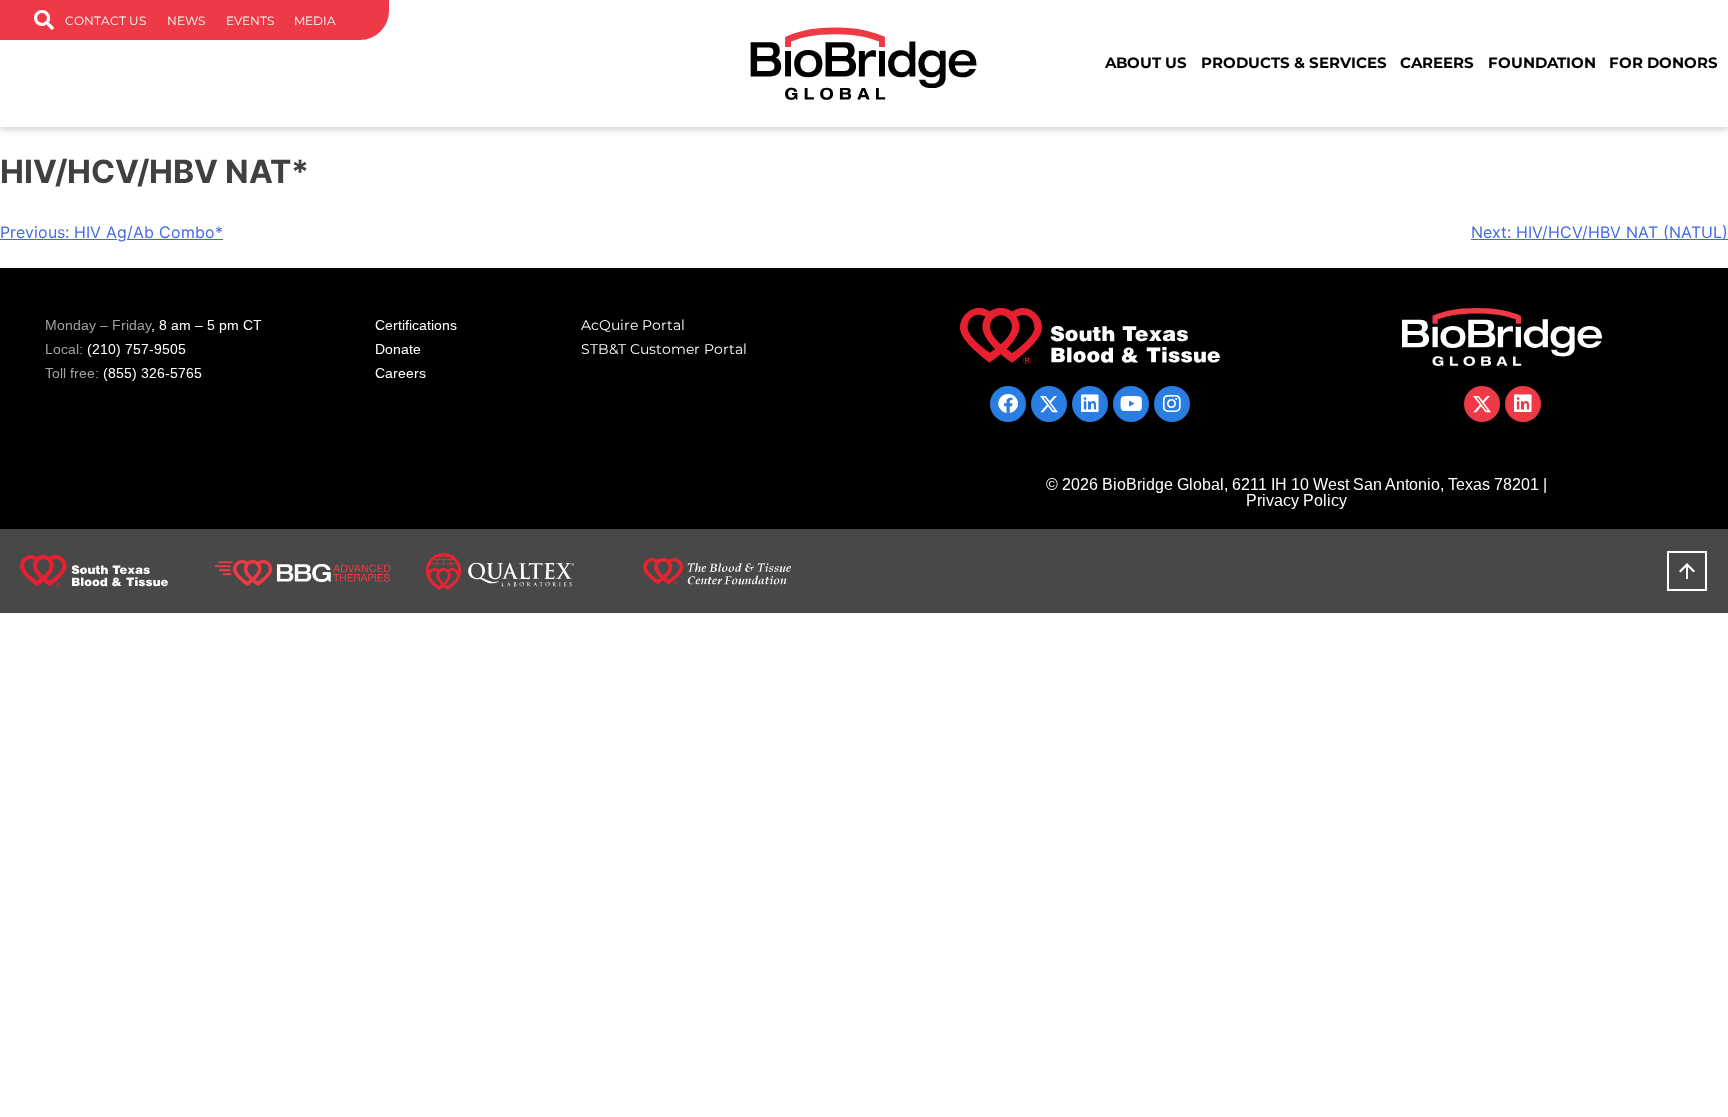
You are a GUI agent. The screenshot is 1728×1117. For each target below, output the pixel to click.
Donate (398, 349)
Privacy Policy (1296, 500)
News (186, 20)
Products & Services (1294, 62)
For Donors (1663, 62)
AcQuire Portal (633, 325)
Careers (1437, 62)
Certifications (416, 325)
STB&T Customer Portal (664, 349)
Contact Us (105, 20)
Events (250, 20)
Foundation (1542, 62)
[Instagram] (1172, 404)
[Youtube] (1131, 404)
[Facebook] (1008, 404)
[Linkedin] (1090, 404)
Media (315, 20)
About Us (1146, 62)
